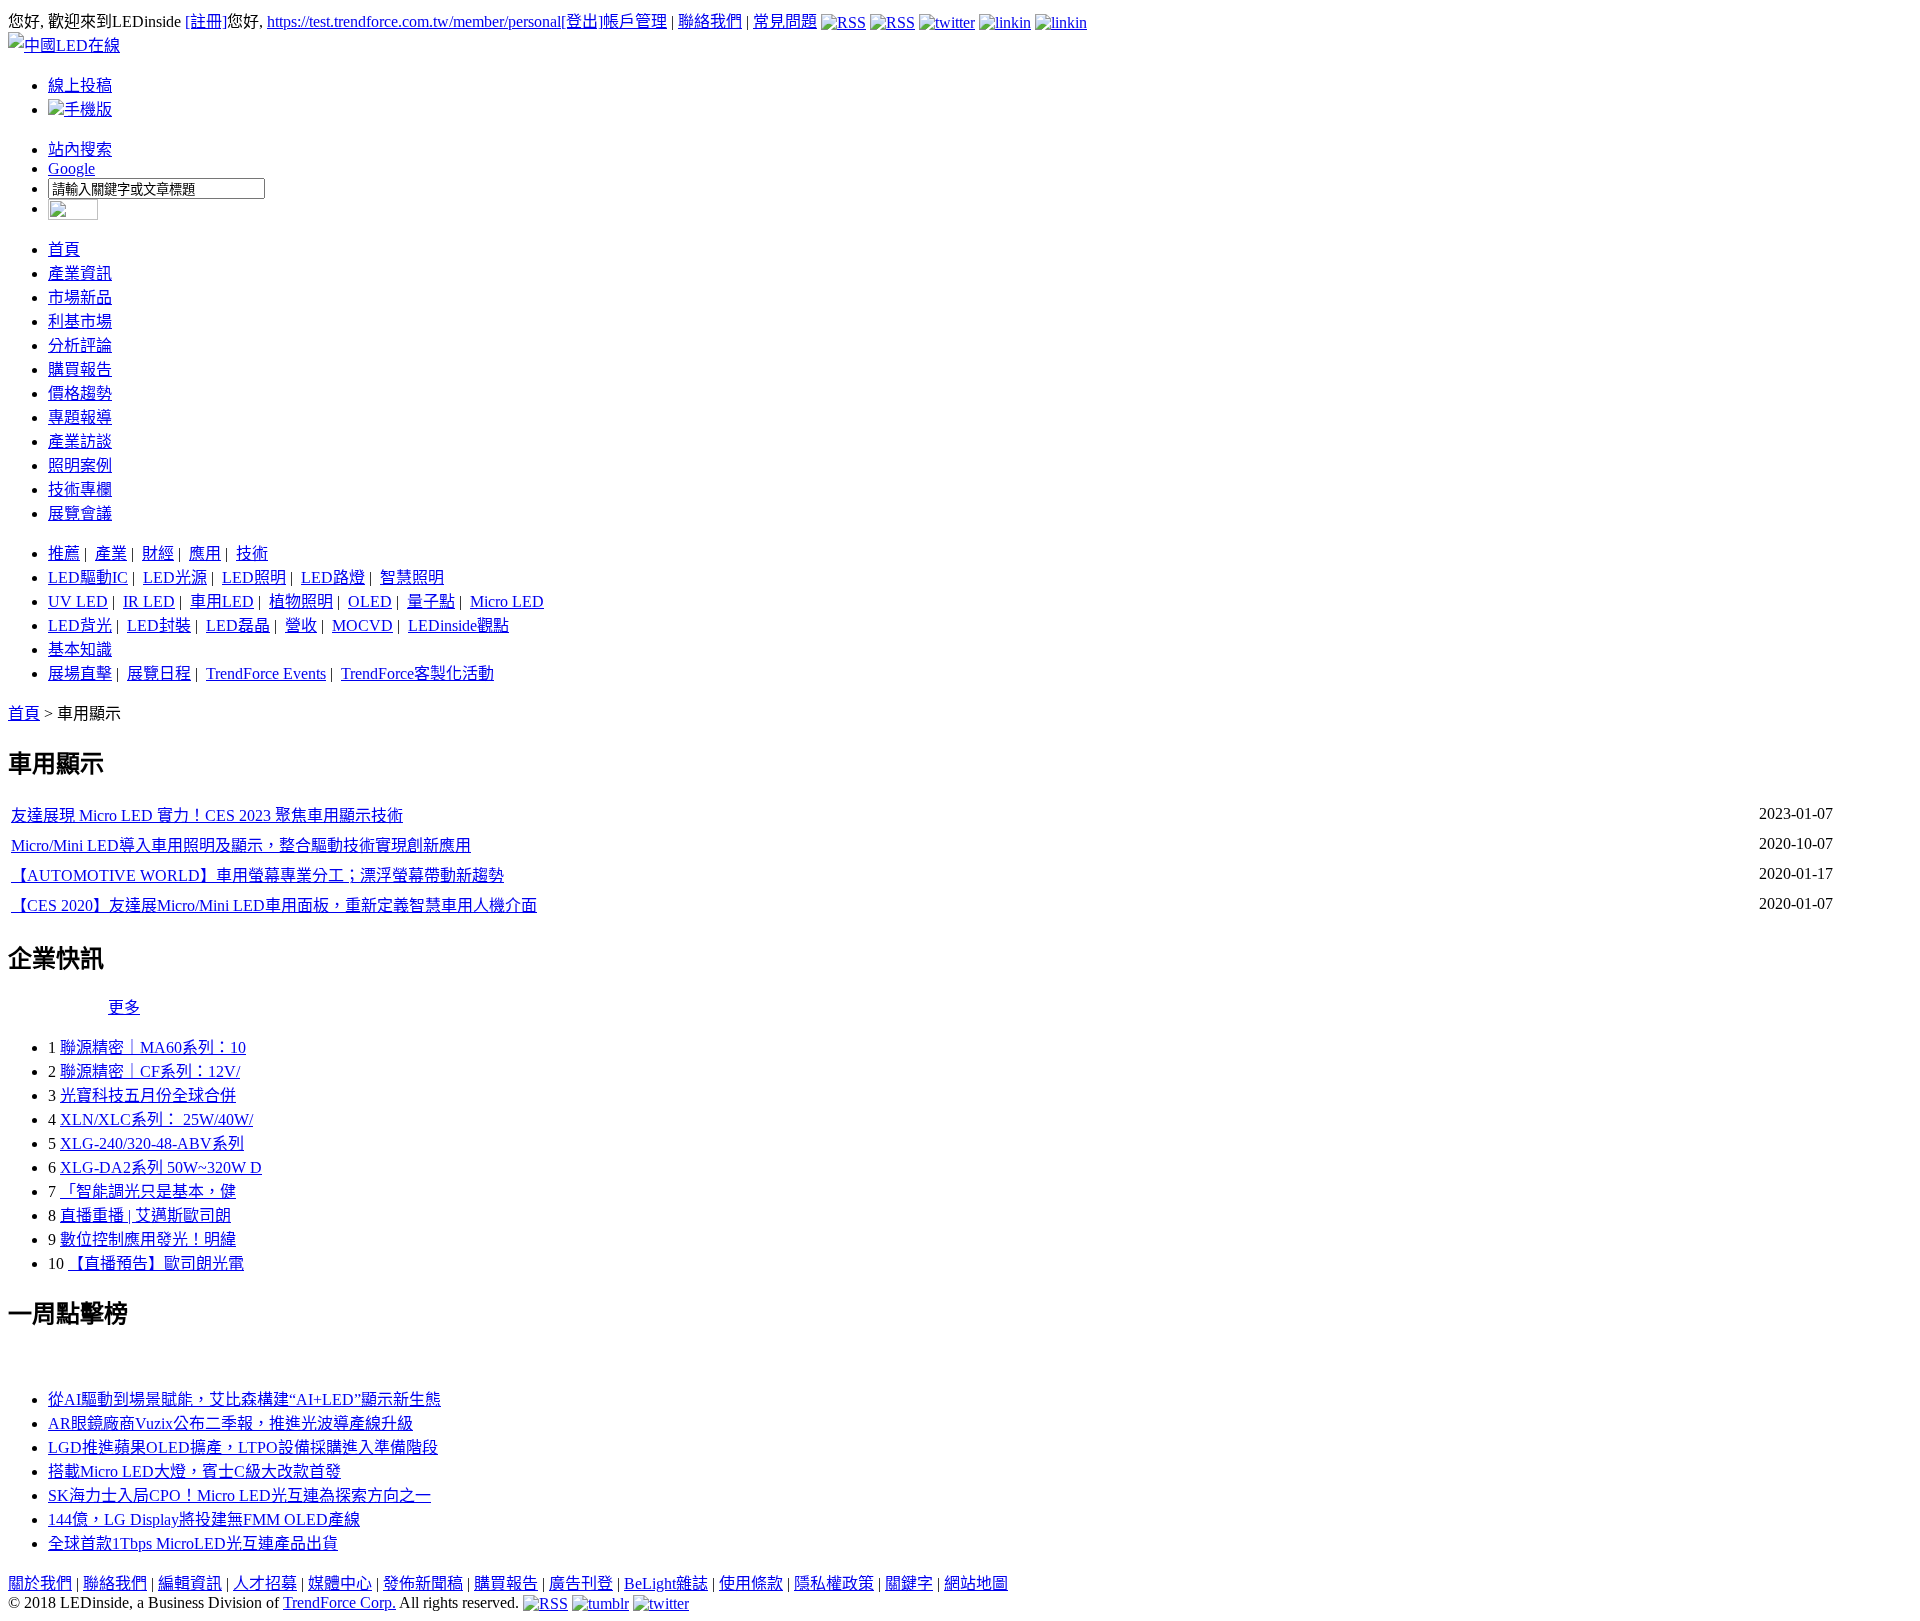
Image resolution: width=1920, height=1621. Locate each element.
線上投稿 (80, 85)
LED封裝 (159, 625)
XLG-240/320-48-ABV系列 (152, 1143)
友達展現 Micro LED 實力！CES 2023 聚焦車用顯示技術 (207, 815)
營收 (301, 625)
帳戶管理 (635, 21)
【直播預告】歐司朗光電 (156, 1263)
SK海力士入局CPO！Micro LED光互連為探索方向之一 (239, 1495)
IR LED (149, 601)
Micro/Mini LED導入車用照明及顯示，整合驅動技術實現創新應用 (241, 845)
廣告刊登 (581, 1583)
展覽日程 (159, 673)
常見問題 (785, 21)
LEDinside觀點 (458, 625)
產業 (111, 553)
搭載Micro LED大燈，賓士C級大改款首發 (194, 1471)
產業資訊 (80, 273)
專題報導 (80, 417)
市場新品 (80, 297)
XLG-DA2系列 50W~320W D (161, 1167)
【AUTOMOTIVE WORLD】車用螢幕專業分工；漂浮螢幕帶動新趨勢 (257, 875)
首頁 (64, 249)
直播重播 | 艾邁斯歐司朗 (145, 1215)
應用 (205, 553)
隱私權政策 (834, 1583)
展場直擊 (80, 673)
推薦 (64, 553)
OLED (370, 601)
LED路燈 (333, 577)
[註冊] (206, 21)
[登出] (582, 21)
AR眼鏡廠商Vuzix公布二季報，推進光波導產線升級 (230, 1423)
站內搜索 (80, 149)
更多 (124, 1007)
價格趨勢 (80, 393)
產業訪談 (80, 441)
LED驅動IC (88, 577)
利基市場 (80, 321)
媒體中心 (340, 1583)
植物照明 (301, 601)
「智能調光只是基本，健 (148, 1191)
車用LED (222, 601)
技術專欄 (80, 489)
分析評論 (80, 345)
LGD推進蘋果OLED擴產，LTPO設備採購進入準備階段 (243, 1447)
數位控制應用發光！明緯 (148, 1239)
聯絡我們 (710, 21)
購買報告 (80, 369)
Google (71, 168)
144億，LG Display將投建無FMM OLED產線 (204, 1519)
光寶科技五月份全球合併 (148, 1095)
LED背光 (80, 625)
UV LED (78, 601)
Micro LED (507, 601)
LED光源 (175, 577)
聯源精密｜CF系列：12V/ (150, 1071)
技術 (252, 553)
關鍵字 (909, 1583)
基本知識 (80, 649)
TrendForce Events (266, 673)
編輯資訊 (190, 1583)
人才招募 (265, 1583)
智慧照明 (412, 577)
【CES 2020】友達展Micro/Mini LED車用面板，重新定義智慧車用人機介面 (274, 905)
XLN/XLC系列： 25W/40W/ (156, 1119)
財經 (158, 553)
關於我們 (40, 1583)
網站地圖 (976, 1583)
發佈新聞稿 (423, 1583)
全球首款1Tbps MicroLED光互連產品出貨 (193, 1543)
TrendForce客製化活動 (417, 673)
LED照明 (254, 577)
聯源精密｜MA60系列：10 (153, 1047)
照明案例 (80, 465)
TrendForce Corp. (339, 1602)
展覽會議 (80, 513)
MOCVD (362, 625)
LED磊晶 (238, 625)
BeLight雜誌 (666, 1583)
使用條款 (751, 1583)
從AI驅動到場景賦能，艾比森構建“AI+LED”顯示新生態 (244, 1399)
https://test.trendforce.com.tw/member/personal (414, 21)
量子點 (431, 601)
